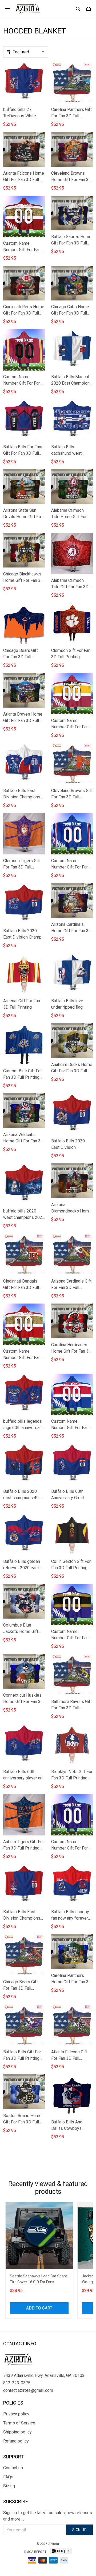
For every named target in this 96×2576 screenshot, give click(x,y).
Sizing (9, 2486)
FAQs (8, 2477)
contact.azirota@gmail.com (28, 2390)
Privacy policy (16, 2414)
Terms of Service (19, 2423)
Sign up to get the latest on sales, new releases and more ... (48, 2516)
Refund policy (16, 2441)
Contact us (13, 2468)
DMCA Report (35, 2552)
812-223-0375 (17, 2383)
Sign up (80, 2530)
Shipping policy (17, 2432)
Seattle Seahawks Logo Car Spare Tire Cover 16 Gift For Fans (39, 2279)
